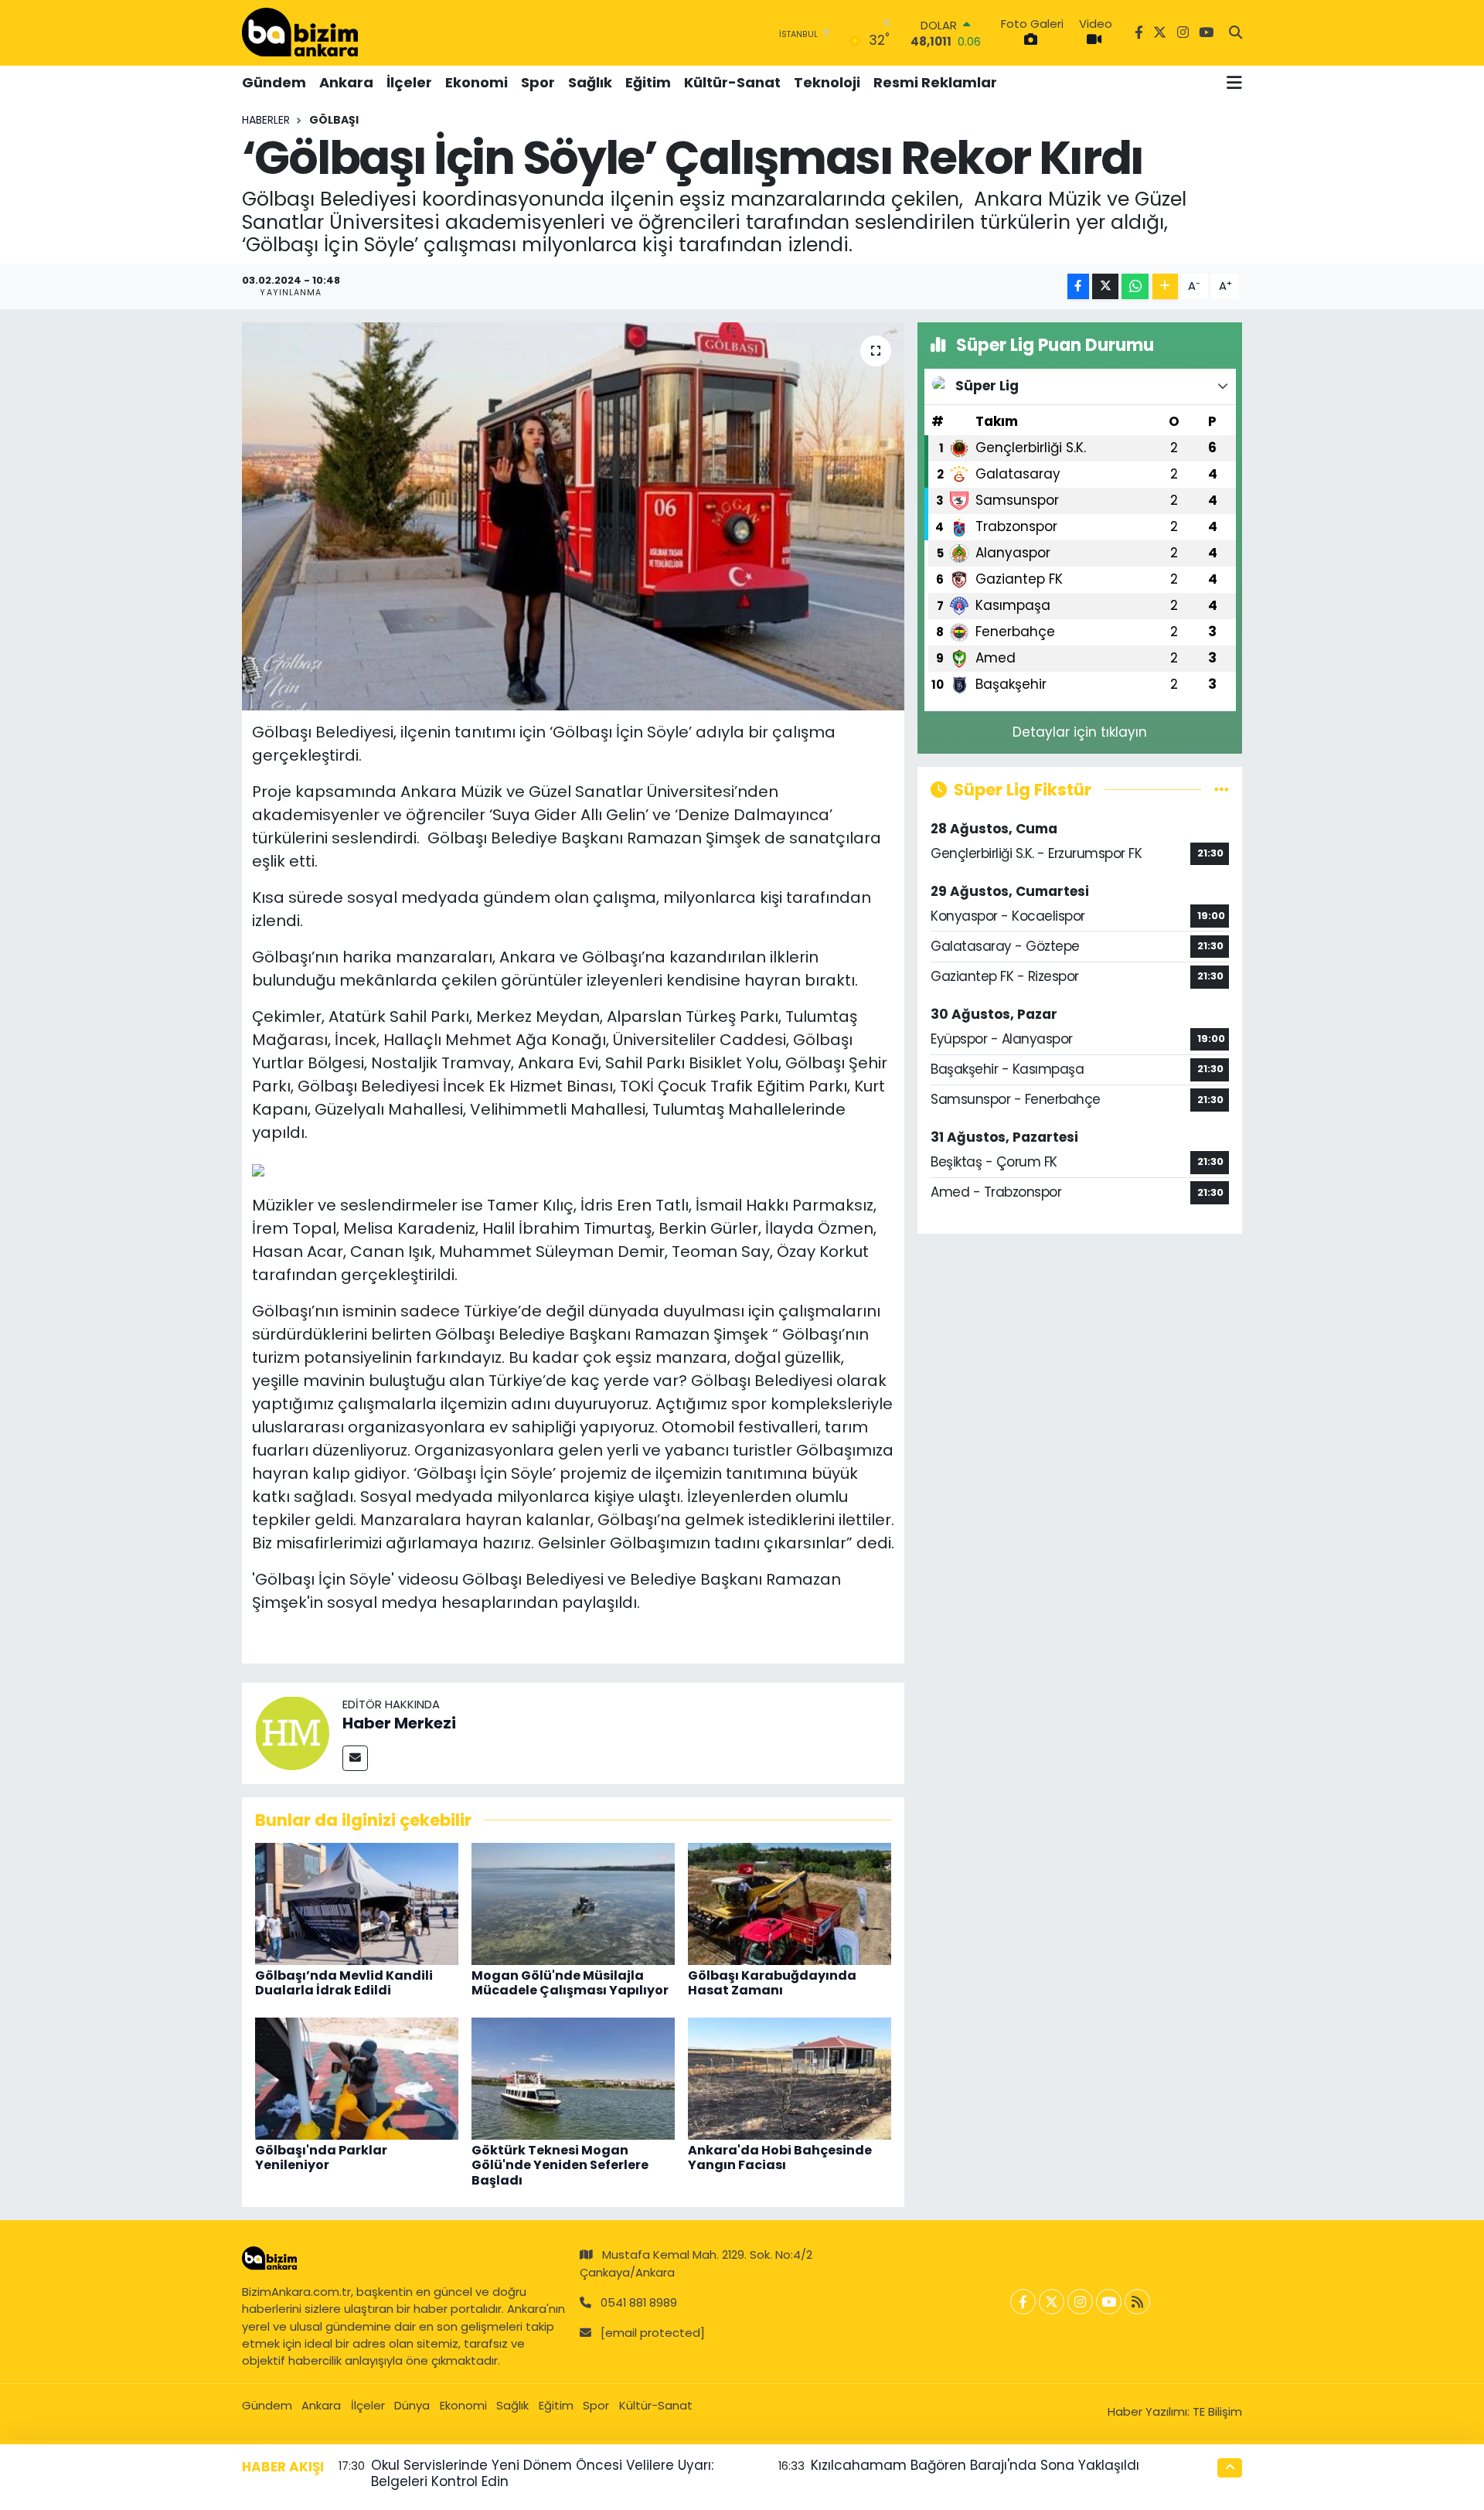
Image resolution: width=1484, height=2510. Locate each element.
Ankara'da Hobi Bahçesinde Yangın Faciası (780, 2158)
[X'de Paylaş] (1105, 286)
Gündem (274, 82)
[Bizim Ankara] (300, 32)
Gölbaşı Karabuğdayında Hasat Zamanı (772, 1983)
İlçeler (409, 82)
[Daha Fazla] (1165, 286)
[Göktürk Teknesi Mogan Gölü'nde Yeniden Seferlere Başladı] (573, 2078)
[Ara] (1236, 33)
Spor (538, 82)
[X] (1052, 2302)
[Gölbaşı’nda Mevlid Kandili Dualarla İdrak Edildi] (357, 1903)
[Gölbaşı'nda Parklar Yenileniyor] (357, 2078)
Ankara (346, 82)
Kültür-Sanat (732, 82)
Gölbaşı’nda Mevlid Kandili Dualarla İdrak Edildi (344, 1983)
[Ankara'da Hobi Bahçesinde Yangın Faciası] (790, 2078)
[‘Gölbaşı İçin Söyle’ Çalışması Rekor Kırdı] (573, 516)
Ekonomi (477, 82)
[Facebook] (1023, 2302)
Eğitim (648, 82)
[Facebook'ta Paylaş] (1078, 286)
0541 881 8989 (639, 2302)
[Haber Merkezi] (292, 1732)
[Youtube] (1109, 2302)
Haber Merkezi (399, 1723)
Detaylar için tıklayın (1080, 732)
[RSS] (1137, 2302)
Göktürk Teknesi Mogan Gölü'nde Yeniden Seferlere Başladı (560, 2165)
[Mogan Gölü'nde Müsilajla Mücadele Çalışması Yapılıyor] (573, 1903)
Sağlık (590, 82)
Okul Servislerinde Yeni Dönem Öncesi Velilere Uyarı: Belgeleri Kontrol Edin (542, 2473)
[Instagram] (1080, 2302)
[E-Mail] (355, 1758)
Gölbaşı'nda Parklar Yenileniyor (321, 2158)
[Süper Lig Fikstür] (1222, 789)
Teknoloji (827, 82)
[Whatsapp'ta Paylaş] (1135, 286)
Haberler (266, 120)
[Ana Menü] (1234, 83)
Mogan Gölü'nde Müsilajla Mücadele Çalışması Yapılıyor (570, 1983)
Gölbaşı (334, 120)
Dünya (412, 2405)
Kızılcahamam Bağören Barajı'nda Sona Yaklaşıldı (975, 2465)
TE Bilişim (1217, 2411)
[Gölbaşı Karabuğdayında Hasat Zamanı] (790, 1903)
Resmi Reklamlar (935, 82)
